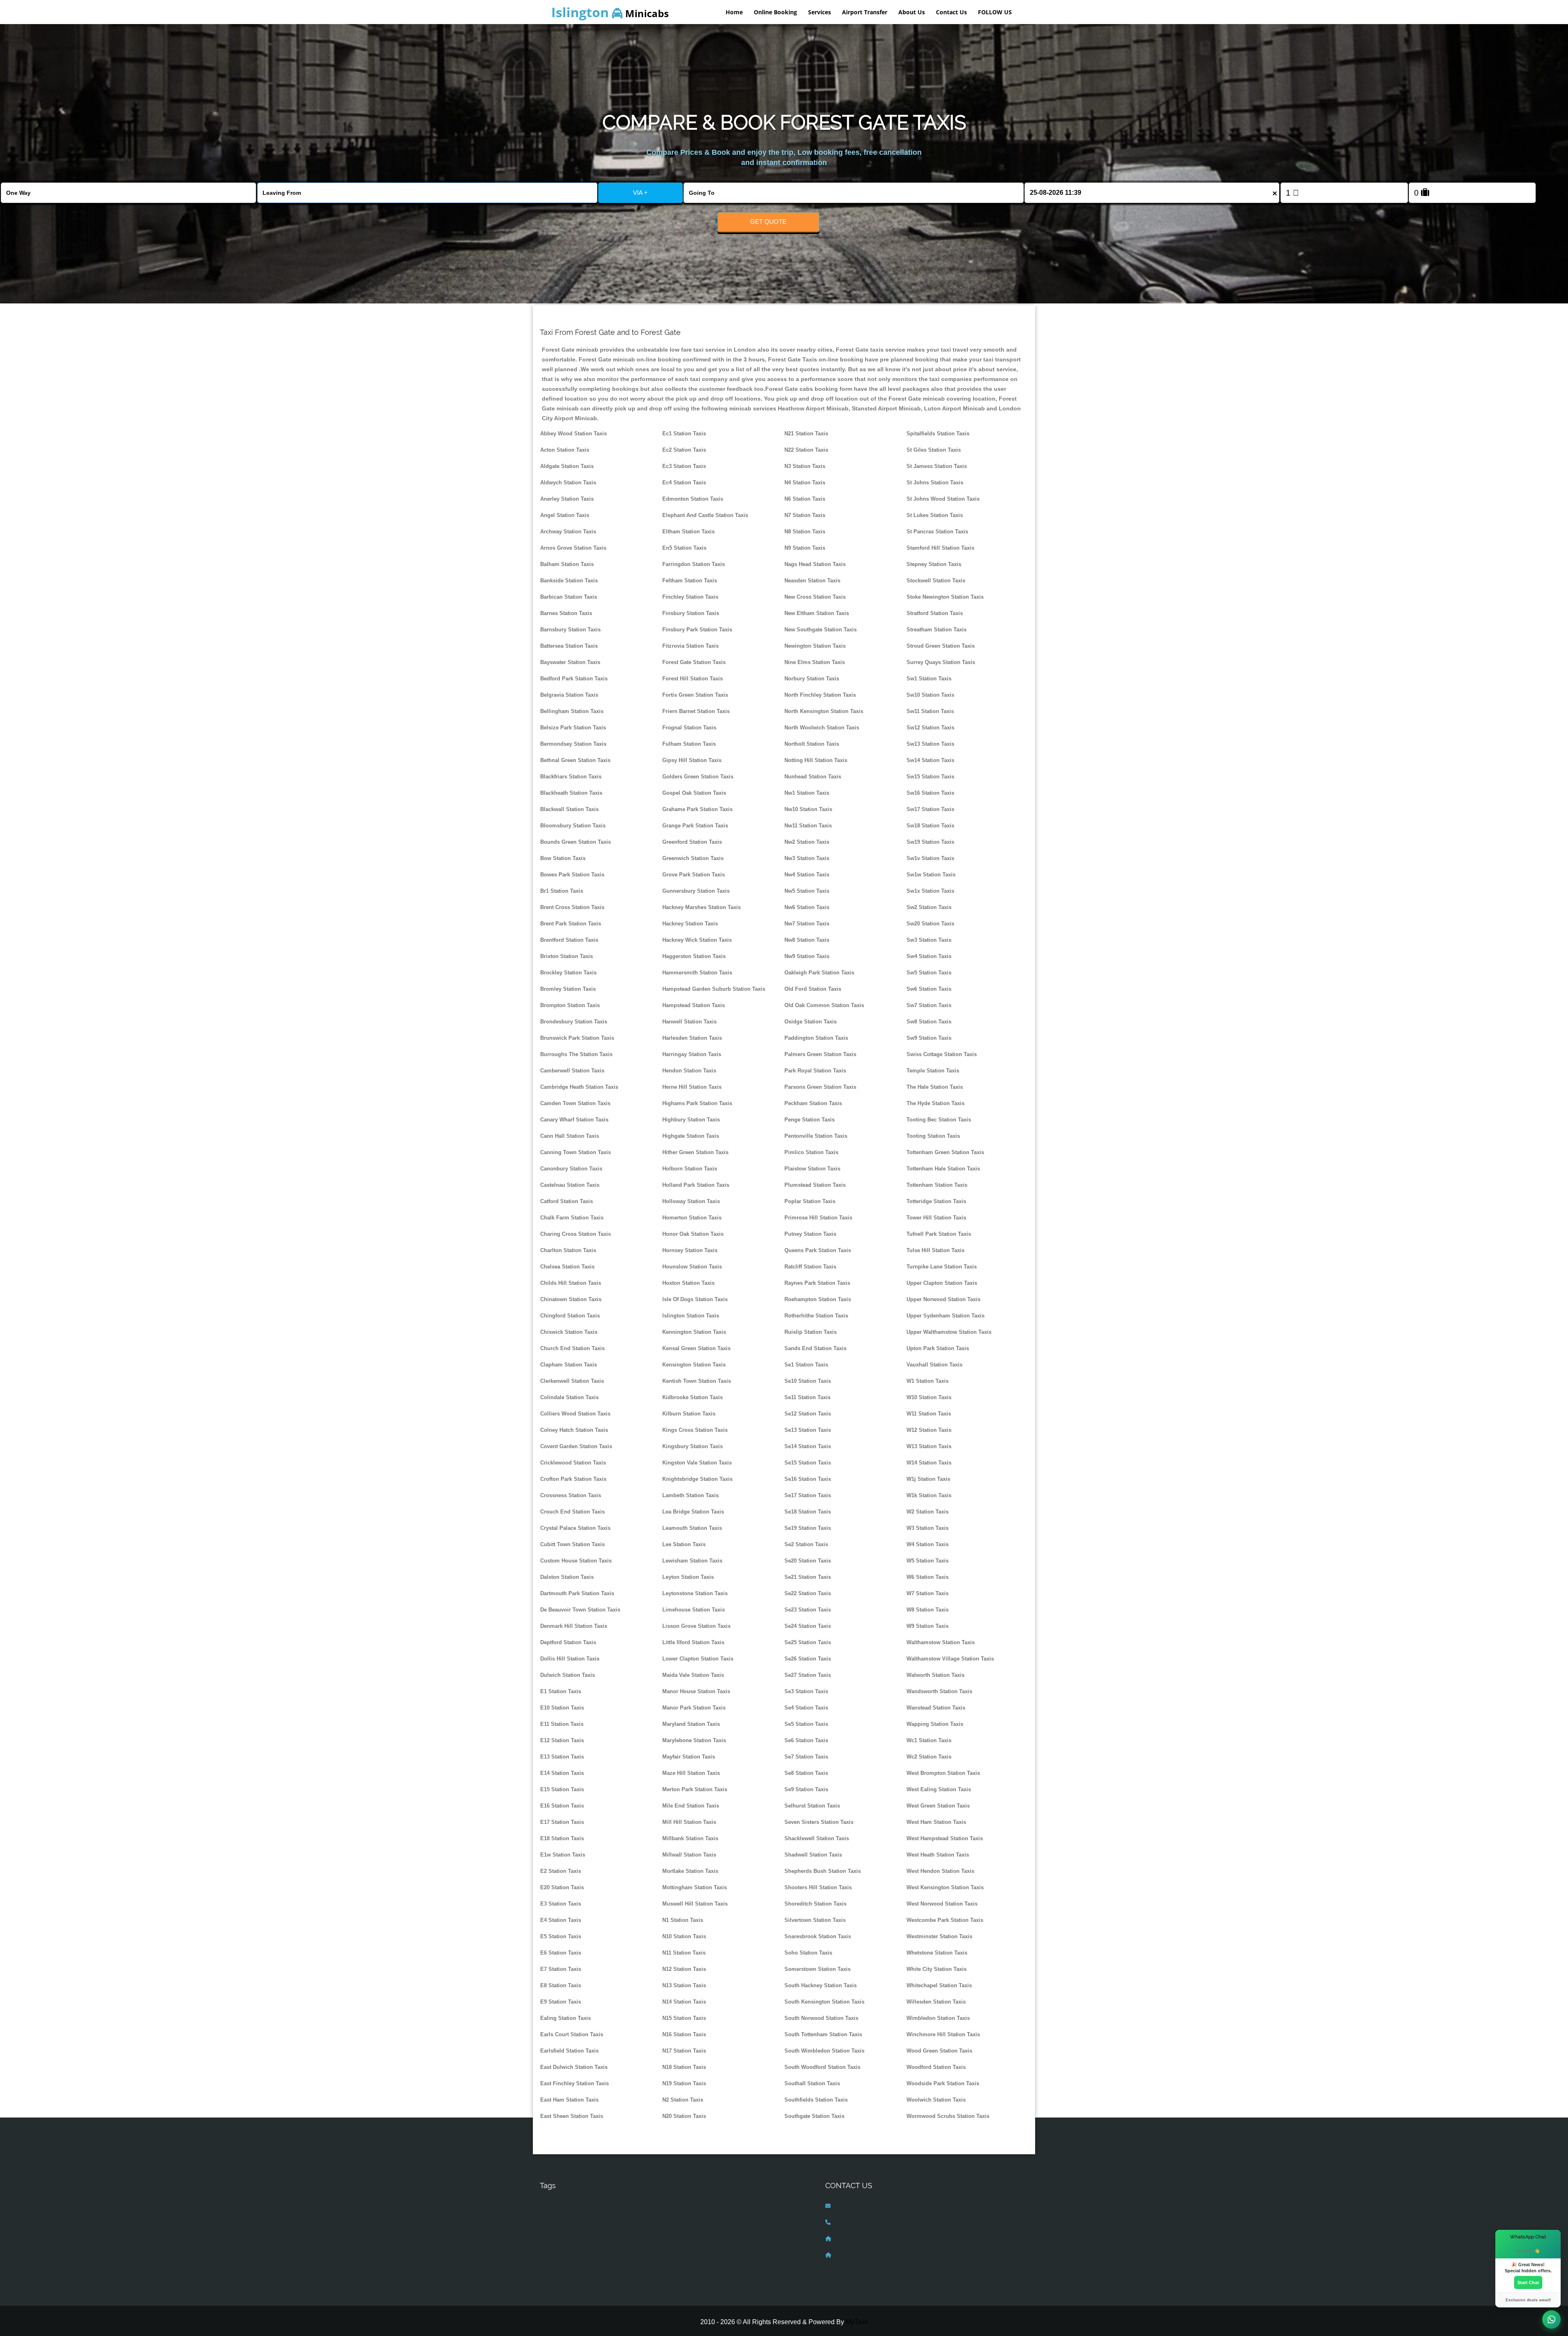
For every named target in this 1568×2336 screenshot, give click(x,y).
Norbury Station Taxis (812, 679)
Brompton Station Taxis (570, 1005)
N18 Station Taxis (684, 2067)
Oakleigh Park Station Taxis (819, 973)
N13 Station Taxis (684, 1985)
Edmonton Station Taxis (693, 499)
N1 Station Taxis (683, 1920)
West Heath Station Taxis (938, 1855)
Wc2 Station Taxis (929, 1757)
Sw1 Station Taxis (929, 679)
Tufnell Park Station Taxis (939, 1234)
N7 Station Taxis (805, 515)
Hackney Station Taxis (690, 924)
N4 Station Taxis (805, 483)
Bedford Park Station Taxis (574, 679)
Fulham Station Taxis (689, 744)
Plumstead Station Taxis (815, 1185)
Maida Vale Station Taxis (693, 1675)
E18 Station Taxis (562, 1838)
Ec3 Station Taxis (684, 466)
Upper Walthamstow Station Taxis (949, 1332)
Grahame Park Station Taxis (697, 809)
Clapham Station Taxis (569, 1365)
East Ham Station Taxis (569, 2100)
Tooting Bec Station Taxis (939, 1120)
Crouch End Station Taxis (572, 1512)
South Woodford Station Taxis (822, 2067)
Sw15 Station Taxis (930, 777)
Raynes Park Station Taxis (817, 1283)
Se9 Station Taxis (806, 1789)
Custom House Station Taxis (576, 1561)
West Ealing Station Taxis (939, 1789)
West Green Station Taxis (938, 1806)
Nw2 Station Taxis (807, 842)
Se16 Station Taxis (808, 1479)
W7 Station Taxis (928, 1593)
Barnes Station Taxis (566, 613)
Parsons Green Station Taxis (820, 1087)
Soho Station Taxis (808, 1953)
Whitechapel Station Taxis (939, 1985)
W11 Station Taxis (929, 1414)
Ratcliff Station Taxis (810, 1267)
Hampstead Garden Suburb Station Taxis (714, 989)
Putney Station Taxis (810, 1234)
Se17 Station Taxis (808, 1495)
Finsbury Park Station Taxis (697, 630)
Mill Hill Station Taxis (689, 1822)
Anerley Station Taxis (567, 499)
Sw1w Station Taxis (931, 875)
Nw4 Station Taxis (807, 875)
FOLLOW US (995, 12)
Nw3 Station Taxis (807, 858)
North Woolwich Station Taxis (822, 728)
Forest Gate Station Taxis (694, 662)
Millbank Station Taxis (690, 1838)
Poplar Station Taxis (810, 1201)
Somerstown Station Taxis (817, 1969)
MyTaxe (857, 2322)
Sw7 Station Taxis (929, 1005)
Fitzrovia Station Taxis (690, 646)
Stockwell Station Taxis (936, 581)
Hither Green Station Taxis (695, 1152)
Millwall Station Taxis (689, 1855)
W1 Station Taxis (928, 1381)
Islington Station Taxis (691, 1316)
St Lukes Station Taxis (935, 515)
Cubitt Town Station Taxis (572, 1544)
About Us (912, 12)
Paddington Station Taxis (816, 1038)
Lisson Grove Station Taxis (696, 1626)
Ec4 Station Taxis (684, 483)
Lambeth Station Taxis (690, 1495)
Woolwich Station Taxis (936, 2100)
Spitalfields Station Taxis (938, 434)
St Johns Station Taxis (935, 483)
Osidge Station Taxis (811, 1022)
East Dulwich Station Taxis (574, 2067)
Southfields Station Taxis (816, 2100)
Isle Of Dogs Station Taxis (695, 1299)
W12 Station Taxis (929, 1430)
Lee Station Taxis (684, 1544)
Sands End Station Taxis (815, 1348)
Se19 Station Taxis (808, 1528)
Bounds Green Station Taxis (576, 842)
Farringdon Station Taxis (694, 564)
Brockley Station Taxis (568, 973)
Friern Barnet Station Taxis (696, 711)
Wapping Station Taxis (935, 1724)
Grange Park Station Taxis (695, 826)
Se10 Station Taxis (808, 1381)
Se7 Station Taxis (806, 1757)
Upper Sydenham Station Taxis (945, 1316)
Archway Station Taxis (568, 532)
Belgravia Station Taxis (569, 695)
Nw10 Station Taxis (808, 809)
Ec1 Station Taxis (684, 434)
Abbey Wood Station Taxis (574, 434)
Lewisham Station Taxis (692, 1561)
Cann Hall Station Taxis (570, 1136)
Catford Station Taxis (567, 1201)
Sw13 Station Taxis (930, 744)
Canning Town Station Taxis (576, 1152)
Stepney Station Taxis (934, 564)
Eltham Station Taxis (688, 532)
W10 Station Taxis (929, 1397)
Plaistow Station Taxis (812, 1169)
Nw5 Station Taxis (807, 891)
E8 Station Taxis (561, 1985)
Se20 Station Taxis (808, 1561)
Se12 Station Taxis (808, 1414)
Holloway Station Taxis (691, 1201)
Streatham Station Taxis (937, 630)
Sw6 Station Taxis (929, 989)
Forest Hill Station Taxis (693, 679)
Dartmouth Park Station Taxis (577, 1593)
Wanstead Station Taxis (936, 1708)
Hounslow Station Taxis (692, 1267)
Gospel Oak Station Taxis (694, 793)
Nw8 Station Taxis (807, 940)
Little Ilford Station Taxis (693, 1642)
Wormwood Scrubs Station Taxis (948, 2116)
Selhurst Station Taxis (812, 1806)
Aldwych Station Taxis (568, 483)
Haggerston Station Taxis (694, 956)
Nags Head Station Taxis (815, 564)
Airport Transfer (865, 12)
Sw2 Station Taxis (929, 907)
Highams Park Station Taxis (697, 1103)
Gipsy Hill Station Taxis (692, 760)
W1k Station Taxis (929, 1495)
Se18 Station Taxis (808, 1512)
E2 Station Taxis (561, 1871)
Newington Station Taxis (815, 646)
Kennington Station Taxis (694, 1332)
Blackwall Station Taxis (569, 809)
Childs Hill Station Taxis (571, 1283)
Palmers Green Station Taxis (820, 1054)
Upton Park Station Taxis (938, 1348)
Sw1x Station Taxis (930, 891)
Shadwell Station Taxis (813, 1855)
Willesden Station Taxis (936, 2002)
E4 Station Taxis (561, 1920)
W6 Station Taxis (928, 1577)
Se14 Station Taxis (808, 1446)
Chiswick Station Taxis (569, 1332)
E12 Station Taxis (562, 1740)
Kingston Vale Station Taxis (697, 1463)
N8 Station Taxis (805, 532)
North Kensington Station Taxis (824, 711)
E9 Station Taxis (561, 2002)
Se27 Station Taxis (808, 1675)
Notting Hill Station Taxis (816, 760)
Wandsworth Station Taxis (939, 1691)
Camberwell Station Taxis (572, 1071)
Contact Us (951, 12)
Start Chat (1528, 2283)
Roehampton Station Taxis (818, 1299)
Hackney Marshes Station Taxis (702, 907)
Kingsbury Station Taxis (693, 1446)
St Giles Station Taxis (934, 450)
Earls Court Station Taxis (572, 2034)
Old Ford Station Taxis (813, 989)
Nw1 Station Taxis (807, 793)
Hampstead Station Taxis (694, 1005)
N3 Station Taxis (805, 466)
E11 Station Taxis (562, 1724)
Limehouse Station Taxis (694, 1610)
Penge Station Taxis (810, 1120)
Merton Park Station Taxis (695, 1789)
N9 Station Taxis (805, 548)
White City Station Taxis (937, 1969)
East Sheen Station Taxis (572, 2116)
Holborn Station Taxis (690, 1169)
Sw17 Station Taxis (930, 809)
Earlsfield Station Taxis (569, 2051)
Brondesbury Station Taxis (574, 1022)
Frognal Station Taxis (689, 728)
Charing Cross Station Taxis (576, 1234)
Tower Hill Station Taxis (936, 1218)
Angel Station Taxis (565, 515)
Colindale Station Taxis (569, 1397)
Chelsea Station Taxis (567, 1267)
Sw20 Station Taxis (930, 924)
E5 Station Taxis (561, 1936)
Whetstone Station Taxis (937, 1953)
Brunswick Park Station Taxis (577, 1038)
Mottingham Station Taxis (695, 1887)
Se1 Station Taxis (806, 1365)
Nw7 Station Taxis (807, 924)
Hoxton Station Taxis (688, 1283)
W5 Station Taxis (928, 1561)
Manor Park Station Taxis (694, 1708)
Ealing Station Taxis (566, 2018)
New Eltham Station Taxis (817, 613)
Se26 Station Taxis (808, 1659)
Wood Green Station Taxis (939, 2051)
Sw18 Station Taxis (930, 826)
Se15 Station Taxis (808, 1463)
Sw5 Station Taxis (929, 973)
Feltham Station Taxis (690, 581)
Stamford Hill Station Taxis (940, 548)
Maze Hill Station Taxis (691, 1773)
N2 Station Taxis (683, 2100)
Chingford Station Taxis (570, 1316)
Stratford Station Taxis (935, 613)
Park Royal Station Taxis (815, 1071)
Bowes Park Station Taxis (572, 875)
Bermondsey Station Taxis (573, 744)
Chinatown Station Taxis (571, 1299)
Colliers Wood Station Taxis (575, 1414)
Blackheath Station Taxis (571, 793)
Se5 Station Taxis (806, 1724)
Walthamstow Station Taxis (941, 1642)
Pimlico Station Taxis (811, 1152)
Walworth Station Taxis (935, 1675)
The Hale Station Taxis (935, 1087)
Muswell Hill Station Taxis (695, 1904)
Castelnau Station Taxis (570, 1185)
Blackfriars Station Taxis (571, 777)
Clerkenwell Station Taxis (572, 1381)
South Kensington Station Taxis (824, 2002)
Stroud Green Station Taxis (941, 646)
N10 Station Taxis (684, 1936)
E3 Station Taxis (561, 1904)
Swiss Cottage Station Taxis (942, 1054)
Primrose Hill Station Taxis (818, 1218)
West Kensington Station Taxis (945, 1887)
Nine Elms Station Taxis (815, 662)
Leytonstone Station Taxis (695, 1593)
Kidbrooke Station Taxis (693, 1397)
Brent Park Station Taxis (571, 924)
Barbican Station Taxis (569, 597)
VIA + (640, 193)
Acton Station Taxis (565, 450)
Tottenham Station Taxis (937, 1185)
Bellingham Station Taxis (572, 711)
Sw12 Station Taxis (930, 728)
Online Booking (775, 12)
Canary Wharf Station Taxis (574, 1120)
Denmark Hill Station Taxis (574, 1626)
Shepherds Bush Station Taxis (823, 1871)
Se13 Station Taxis (808, 1430)
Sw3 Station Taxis (929, 940)
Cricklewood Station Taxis (573, 1463)
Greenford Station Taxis (692, 842)
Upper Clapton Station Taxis (942, 1283)
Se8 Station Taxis (806, 1773)
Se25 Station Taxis (808, 1642)
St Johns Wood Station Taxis (943, 499)
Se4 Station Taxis (806, 1708)
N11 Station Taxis (684, 1953)
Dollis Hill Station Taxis (570, 1659)
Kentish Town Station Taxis (697, 1381)
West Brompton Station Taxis (943, 1773)
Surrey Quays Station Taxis (941, 662)
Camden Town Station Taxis (575, 1103)
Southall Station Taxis (812, 2083)
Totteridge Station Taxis (936, 1201)
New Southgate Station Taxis (821, 630)
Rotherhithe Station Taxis (816, 1316)
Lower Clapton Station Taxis (698, 1659)
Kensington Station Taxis (694, 1365)
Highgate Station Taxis (691, 1136)
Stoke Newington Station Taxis (945, 597)
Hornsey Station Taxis (690, 1250)
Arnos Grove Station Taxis (573, 548)
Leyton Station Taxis (688, 1577)
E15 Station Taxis (562, 1789)
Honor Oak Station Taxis (693, 1234)
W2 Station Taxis (928, 1512)
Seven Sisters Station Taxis (819, 1822)
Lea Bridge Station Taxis (693, 1512)
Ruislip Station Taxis (811, 1332)
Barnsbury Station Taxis (570, 630)
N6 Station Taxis (805, 499)
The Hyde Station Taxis (935, 1103)
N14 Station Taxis (684, 2002)
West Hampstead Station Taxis (945, 1838)
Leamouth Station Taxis (692, 1528)
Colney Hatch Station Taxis (574, 1430)
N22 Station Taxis (806, 450)
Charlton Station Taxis (568, 1250)
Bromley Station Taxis (568, 989)
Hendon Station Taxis (689, 1071)
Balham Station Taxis (567, 564)
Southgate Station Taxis (814, 2116)
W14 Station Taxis (929, 1463)
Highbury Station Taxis (691, 1120)
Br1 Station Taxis (562, 891)
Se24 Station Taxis (808, 1626)
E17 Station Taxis (562, 1822)
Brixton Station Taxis (567, 956)
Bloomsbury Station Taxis (573, 826)
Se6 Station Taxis (806, 1740)
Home (734, 12)
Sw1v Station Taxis (930, 858)
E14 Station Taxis (562, 1773)
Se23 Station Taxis (808, 1610)
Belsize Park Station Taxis (573, 728)
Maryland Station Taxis (691, 1724)
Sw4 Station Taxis (929, 956)
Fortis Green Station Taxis (695, 695)
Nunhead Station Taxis (813, 777)
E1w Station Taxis (563, 1855)
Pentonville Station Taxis (816, 1136)
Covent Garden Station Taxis (576, 1446)
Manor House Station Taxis (696, 1691)
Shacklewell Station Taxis (817, 1838)
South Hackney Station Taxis (821, 1985)
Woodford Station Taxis (936, 2067)
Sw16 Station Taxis (930, 793)
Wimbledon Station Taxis (938, 2018)
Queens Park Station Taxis (818, 1250)
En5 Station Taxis (684, 548)
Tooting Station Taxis (933, 1136)
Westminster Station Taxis (939, 1936)
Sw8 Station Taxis (929, 1022)
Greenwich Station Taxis (693, 858)
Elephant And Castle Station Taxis (705, 515)
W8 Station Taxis (928, 1610)
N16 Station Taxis (684, 2034)
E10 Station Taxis (562, 1708)
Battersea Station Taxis (569, 646)
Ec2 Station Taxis (684, 450)
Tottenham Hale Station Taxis (943, 1169)
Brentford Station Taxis (569, 940)
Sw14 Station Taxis (930, 760)
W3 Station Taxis (928, 1528)
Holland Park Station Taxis (696, 1185)
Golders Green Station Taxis (698, 777)
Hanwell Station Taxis (689, 1022)
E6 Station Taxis (561, 1953)
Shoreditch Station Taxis (815, 1904)
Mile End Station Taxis (691, 1806)
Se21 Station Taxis (808, 1577)
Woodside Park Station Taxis (943, 2083)
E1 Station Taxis (561, 1691)
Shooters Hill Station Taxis (818, 1887)
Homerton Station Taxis (692, 1218)
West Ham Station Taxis (936, 1822)
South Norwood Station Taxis (821, 2018)
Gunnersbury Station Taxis (696, 891)
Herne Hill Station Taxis (692, 1087)
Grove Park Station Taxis (694, 875)
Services (820, 12)
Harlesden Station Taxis (692, 1038)
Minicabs (610, 12)
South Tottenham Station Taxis (823, 2034)
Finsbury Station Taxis (691, 613)
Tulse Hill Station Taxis (935, 1250)
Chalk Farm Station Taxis (572, 1218)
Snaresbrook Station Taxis (818, 1936)
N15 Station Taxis (684, 2018)
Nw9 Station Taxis (807, 956)
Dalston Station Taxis (567, 1577)
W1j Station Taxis (928, 1479)
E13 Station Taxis (562, 1757)
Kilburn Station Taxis (689, 1414)
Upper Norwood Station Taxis (943, 1299)
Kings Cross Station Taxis (695, 1430)
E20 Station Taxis (562, 1887)
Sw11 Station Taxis (930, 711)
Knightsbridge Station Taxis (697, 1479)
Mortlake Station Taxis (690, 1871)
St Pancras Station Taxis (937, 532)
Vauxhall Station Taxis (934, 1365)
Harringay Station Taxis (692, 1054)
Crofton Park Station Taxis (573, 1479)
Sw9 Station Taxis (929, 1038)
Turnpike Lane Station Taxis (942, 1267)
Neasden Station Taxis (812, 581)
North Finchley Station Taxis (820, 695)
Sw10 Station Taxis (930, 695)
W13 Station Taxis (929, 1446)
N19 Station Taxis (684, 2083)
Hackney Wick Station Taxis (697, 940)
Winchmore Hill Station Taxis (943, 2034)
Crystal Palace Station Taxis (575, 1528)
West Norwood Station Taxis (942, 1904)
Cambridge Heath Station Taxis (579, 1087)
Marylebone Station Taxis (694, 1740)
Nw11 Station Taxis (808, 826)
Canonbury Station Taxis (571, 1169)
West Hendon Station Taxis (940, 1871)
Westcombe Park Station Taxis (945, 1920)
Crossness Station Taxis (571, 1495)
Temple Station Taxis (933, 1071)
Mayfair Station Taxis (689, 1757)
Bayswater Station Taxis (570, 662)
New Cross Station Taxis (815, 597)
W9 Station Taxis (928, 1626)
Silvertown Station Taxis (815, 1920)
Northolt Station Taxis (812, 744)
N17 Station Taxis (684, 2051)
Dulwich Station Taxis (568, 1675)
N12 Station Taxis (684, 1969)
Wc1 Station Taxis (929, 1740)
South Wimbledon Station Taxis (824, 2051)
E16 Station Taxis (562, 1806)
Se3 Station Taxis (806, 1691)
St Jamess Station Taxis (937, 466)
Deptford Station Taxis (568, 1642)
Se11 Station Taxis (807, 1397)
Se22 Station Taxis (808, 1593)
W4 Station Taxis (928, 1544)
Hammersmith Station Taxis (697, 973)
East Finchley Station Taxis (575, 2083)
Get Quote (768, 222)
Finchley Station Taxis (690, 597)
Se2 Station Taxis (806, 1544)
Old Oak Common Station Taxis (824, 1005)
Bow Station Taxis (563, 858)
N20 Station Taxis (684, 2116)
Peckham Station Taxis (813, 1103)
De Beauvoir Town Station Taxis (580, 1610)
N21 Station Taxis (806, 434)
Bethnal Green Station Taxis (575, 760)
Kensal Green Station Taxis (696, 1348)
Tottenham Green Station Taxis (945, 1152)
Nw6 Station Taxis (807, 907)
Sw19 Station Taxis (930, 842)
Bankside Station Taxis (569, 581)
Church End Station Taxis (572, 1348)
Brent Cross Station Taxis (572, 907)
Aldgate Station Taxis (567, 466)
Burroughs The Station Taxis (576, 1054)
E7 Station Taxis (561, 1969)
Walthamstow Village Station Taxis (950, 1659)
